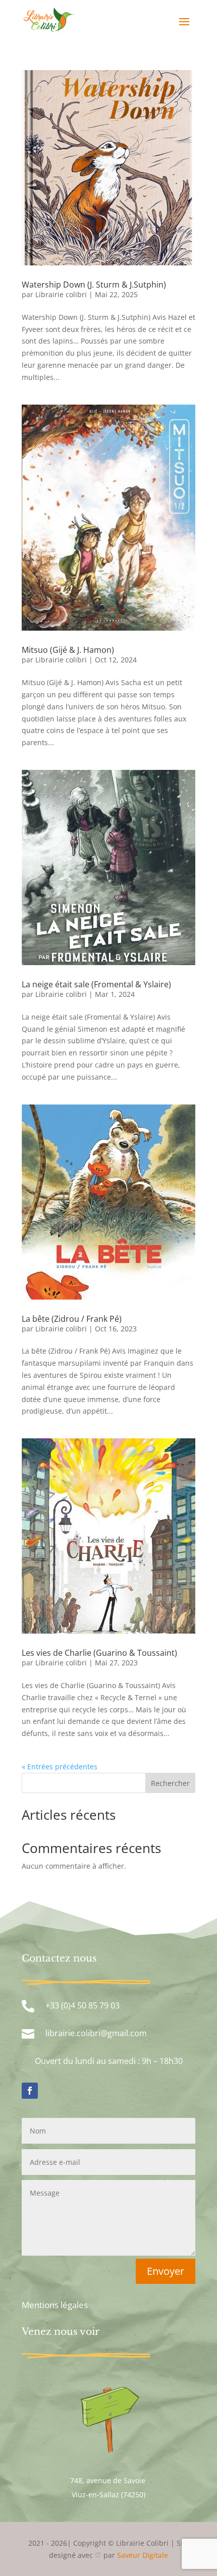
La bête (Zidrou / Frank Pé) (72, 1319)
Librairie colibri (61, 294)
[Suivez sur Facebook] (30, 2091)
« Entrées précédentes (60, 1767)
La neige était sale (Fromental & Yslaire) (96, 984)
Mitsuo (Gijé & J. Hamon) (68, 650)
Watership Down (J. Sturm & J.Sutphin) (94, 285)
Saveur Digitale (143, 2555)
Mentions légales (55, 2305)
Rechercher (170, 1783)
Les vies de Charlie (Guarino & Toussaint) (99, 1653)
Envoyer (166, 2271)
